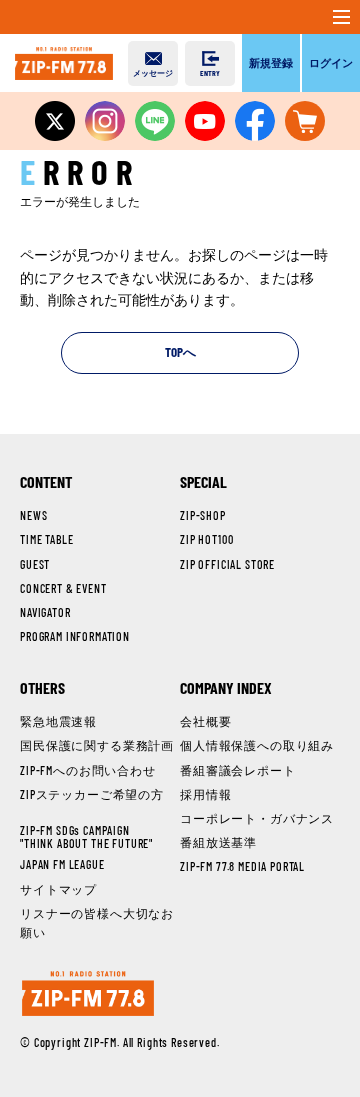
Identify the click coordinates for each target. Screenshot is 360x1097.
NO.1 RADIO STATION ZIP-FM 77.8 (64, 63)
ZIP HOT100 (206, 539)
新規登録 (271, 62)
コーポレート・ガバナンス (257, 818)
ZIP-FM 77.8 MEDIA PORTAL (242, 866)
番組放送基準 (218, 842)
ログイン (331, 62)
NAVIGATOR (45, 612)
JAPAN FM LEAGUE (62, 864)
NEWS (33, 515)
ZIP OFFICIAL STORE (227, 564)
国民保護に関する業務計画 (97, 745)
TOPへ (180, 352)
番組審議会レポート (238, 770)
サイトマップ (58, 889)
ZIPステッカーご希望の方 (92, 794)
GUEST (35, 564)
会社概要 (205, 721)
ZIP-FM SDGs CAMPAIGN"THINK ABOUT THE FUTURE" (86, 836)
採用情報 (205, 794)
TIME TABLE (46, 539)
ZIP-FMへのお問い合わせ (88, 770)
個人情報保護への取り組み (257, 745)
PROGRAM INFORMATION (75, 636)
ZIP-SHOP (203, 515)
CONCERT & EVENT (63, 588)
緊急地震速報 (58, 721)
